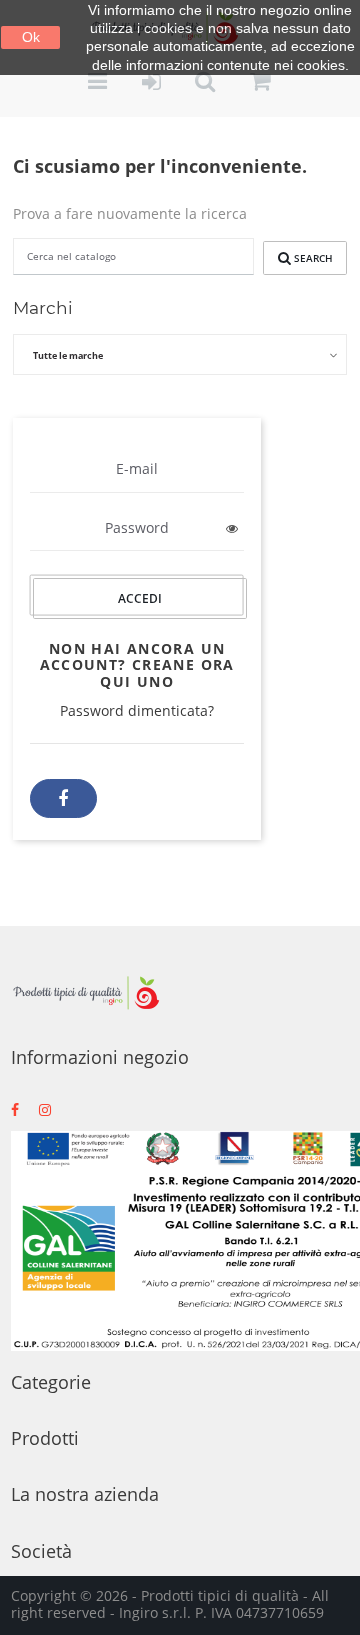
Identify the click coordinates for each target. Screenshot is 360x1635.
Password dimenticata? (137, 710)
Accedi (141, 598)
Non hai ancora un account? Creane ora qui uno (137, 665)
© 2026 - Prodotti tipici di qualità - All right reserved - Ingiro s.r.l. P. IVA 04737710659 (170, 1604)
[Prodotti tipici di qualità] (86, 993)
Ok (31, 37)
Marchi (43, 307)
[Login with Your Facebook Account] (63, 799)
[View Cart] (261, 83)
